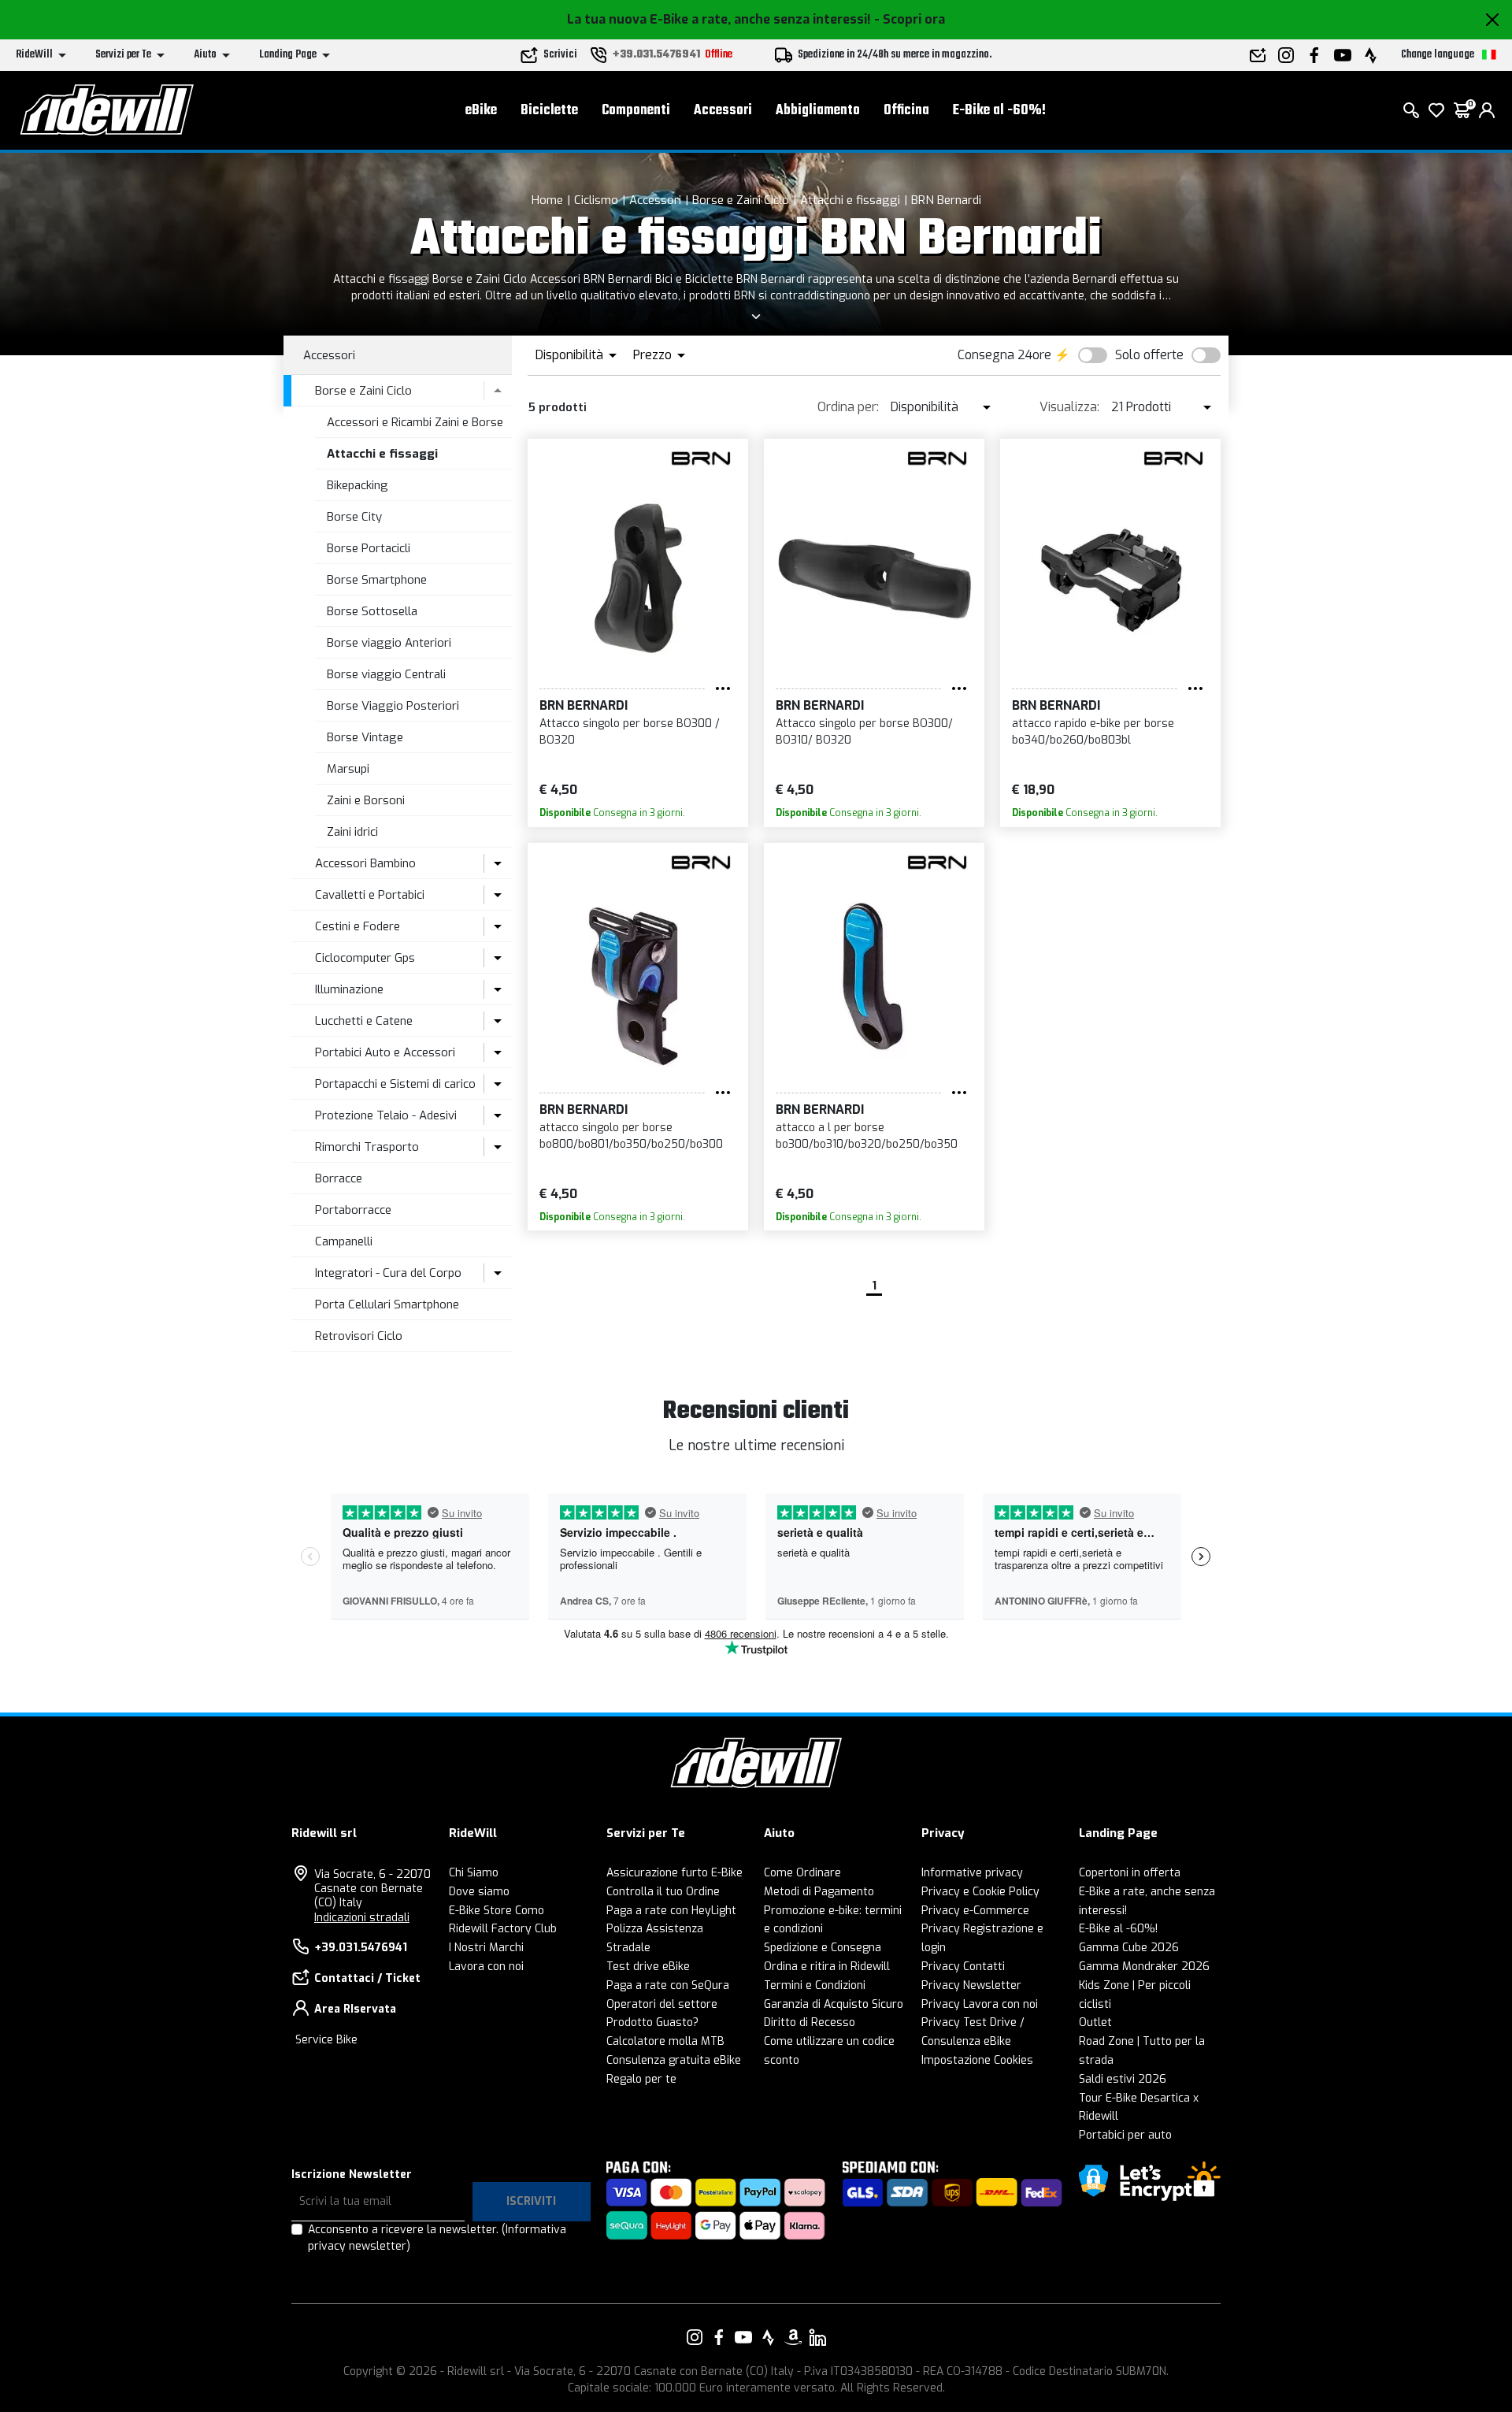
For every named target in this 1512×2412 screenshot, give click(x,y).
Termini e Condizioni (815, 1985)
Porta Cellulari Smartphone (387, 1304)
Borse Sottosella (372, 611)
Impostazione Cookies (977, 2060)
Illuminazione (349, 989)
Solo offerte (1149, 355)
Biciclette (549, 111)
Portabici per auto (1125, 2135)
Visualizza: (1069, 407)
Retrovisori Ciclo (359, 1336)
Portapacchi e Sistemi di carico (395, 1084)
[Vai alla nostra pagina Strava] (769, 2337)
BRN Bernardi (946, 200)
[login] (1487, 110)
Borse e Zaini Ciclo (741, 200)
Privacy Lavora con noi (980, 2004)
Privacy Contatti (963, 1967)
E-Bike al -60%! (999, 111)
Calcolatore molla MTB (665, 2041)
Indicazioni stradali (362, 1918)
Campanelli (344, 1241)
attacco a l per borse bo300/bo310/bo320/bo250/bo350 (867, 1136)
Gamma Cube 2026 (1129, 1948)
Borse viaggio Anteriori (389, 643)
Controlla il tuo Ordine (663, 1892)
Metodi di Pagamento (819, 1892)
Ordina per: (848, 407)
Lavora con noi (486, 1967)
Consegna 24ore (1004, 355)
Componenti (636, 111)
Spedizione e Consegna (823, 1948)
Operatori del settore (662, 2004)
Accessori (723, 111)
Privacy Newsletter (971, 1985)
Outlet (1095, 2022)
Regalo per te (641, 2079)
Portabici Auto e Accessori (385, 1052)
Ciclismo (596, 200)
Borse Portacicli (369, 548)
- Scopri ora (910, 19)
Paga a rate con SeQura (668, 1985)
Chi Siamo (474, 1873)
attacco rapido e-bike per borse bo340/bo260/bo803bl (1093, 732)
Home (547, 200)
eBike (481, 111)
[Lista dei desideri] (1436, 110)
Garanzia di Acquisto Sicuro (834, 2004)
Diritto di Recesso (810, 2022)
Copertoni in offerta (1130, 1873)
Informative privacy (972, 1873)
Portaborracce (353, 1210)
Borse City (354, 517)
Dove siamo (479, 1892)
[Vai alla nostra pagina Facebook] (719, 2337)
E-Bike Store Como (497, 1911)
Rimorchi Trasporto (367, 1147)
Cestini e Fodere (358, 926)
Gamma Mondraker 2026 (1144, 1967)
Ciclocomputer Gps (365, 958)
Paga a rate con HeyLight (671, 1911)
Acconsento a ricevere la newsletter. (437, 2238)
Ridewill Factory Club (503, 1929)
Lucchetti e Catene (364, 1021)
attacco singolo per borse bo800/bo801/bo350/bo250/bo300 (631, 1136)
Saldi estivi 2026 (1123, 2079)
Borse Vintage (365, 737)
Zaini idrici (352, 832)
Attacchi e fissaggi (850, 200)
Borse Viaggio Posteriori (393, 706)
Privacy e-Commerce (975, 1911)
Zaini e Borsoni (366, 800)
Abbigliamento (818, 111)
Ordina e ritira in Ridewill (827, 1967)
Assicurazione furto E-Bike (674, 1873)
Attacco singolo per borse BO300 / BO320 (630, 732)
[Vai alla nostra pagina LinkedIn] (817, 2337)
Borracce (339, 1178)
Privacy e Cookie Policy (980, 1892)
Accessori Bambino (365, 863)
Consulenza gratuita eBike (674, 2060)
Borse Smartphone (377, 580)
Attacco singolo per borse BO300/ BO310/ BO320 (864, 732)
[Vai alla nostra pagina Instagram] (695, 2337)
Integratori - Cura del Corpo (388, 1273)
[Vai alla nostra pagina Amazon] (793, 2337)
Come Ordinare (802, 1873)
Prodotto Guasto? (652, 2022)
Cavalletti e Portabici (370, 895)
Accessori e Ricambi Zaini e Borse (415, 422)
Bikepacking (358, 485)
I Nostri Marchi (486, 1948)
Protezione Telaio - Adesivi (386, 1115)
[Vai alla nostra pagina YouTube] (743, 2337)
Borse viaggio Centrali (386, 674)
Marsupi (348, 769)
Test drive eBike (648, 1967)
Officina (906, 111)
